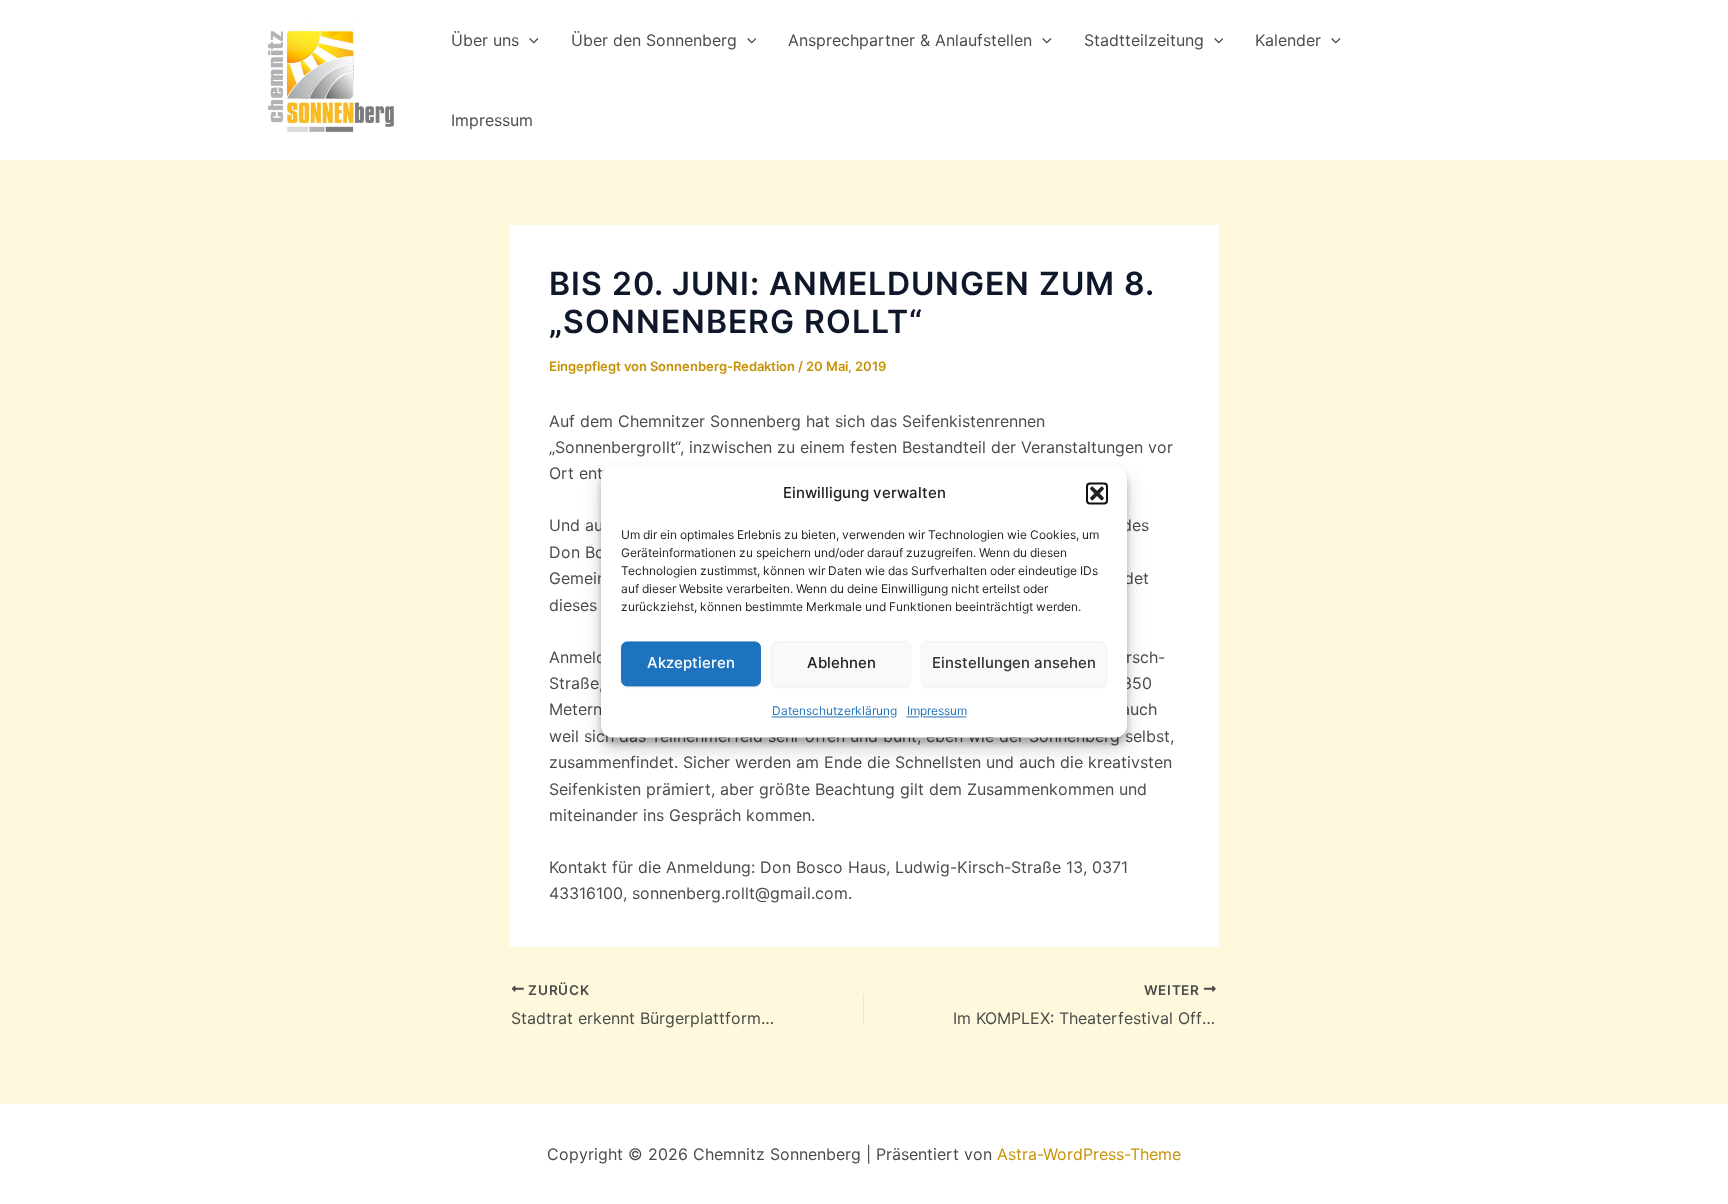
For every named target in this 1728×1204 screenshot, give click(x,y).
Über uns (485, 40)
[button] (1097, 494)
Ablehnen (841, 663)
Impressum (937, 710)
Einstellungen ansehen (1014, 663)
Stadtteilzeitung (1144, 40)
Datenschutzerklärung (834, 710)
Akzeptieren (691, 663)
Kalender (1288, 40)
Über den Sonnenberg (654, 40)
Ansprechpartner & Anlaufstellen (910, 40)
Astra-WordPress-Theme (1089, 1154)
